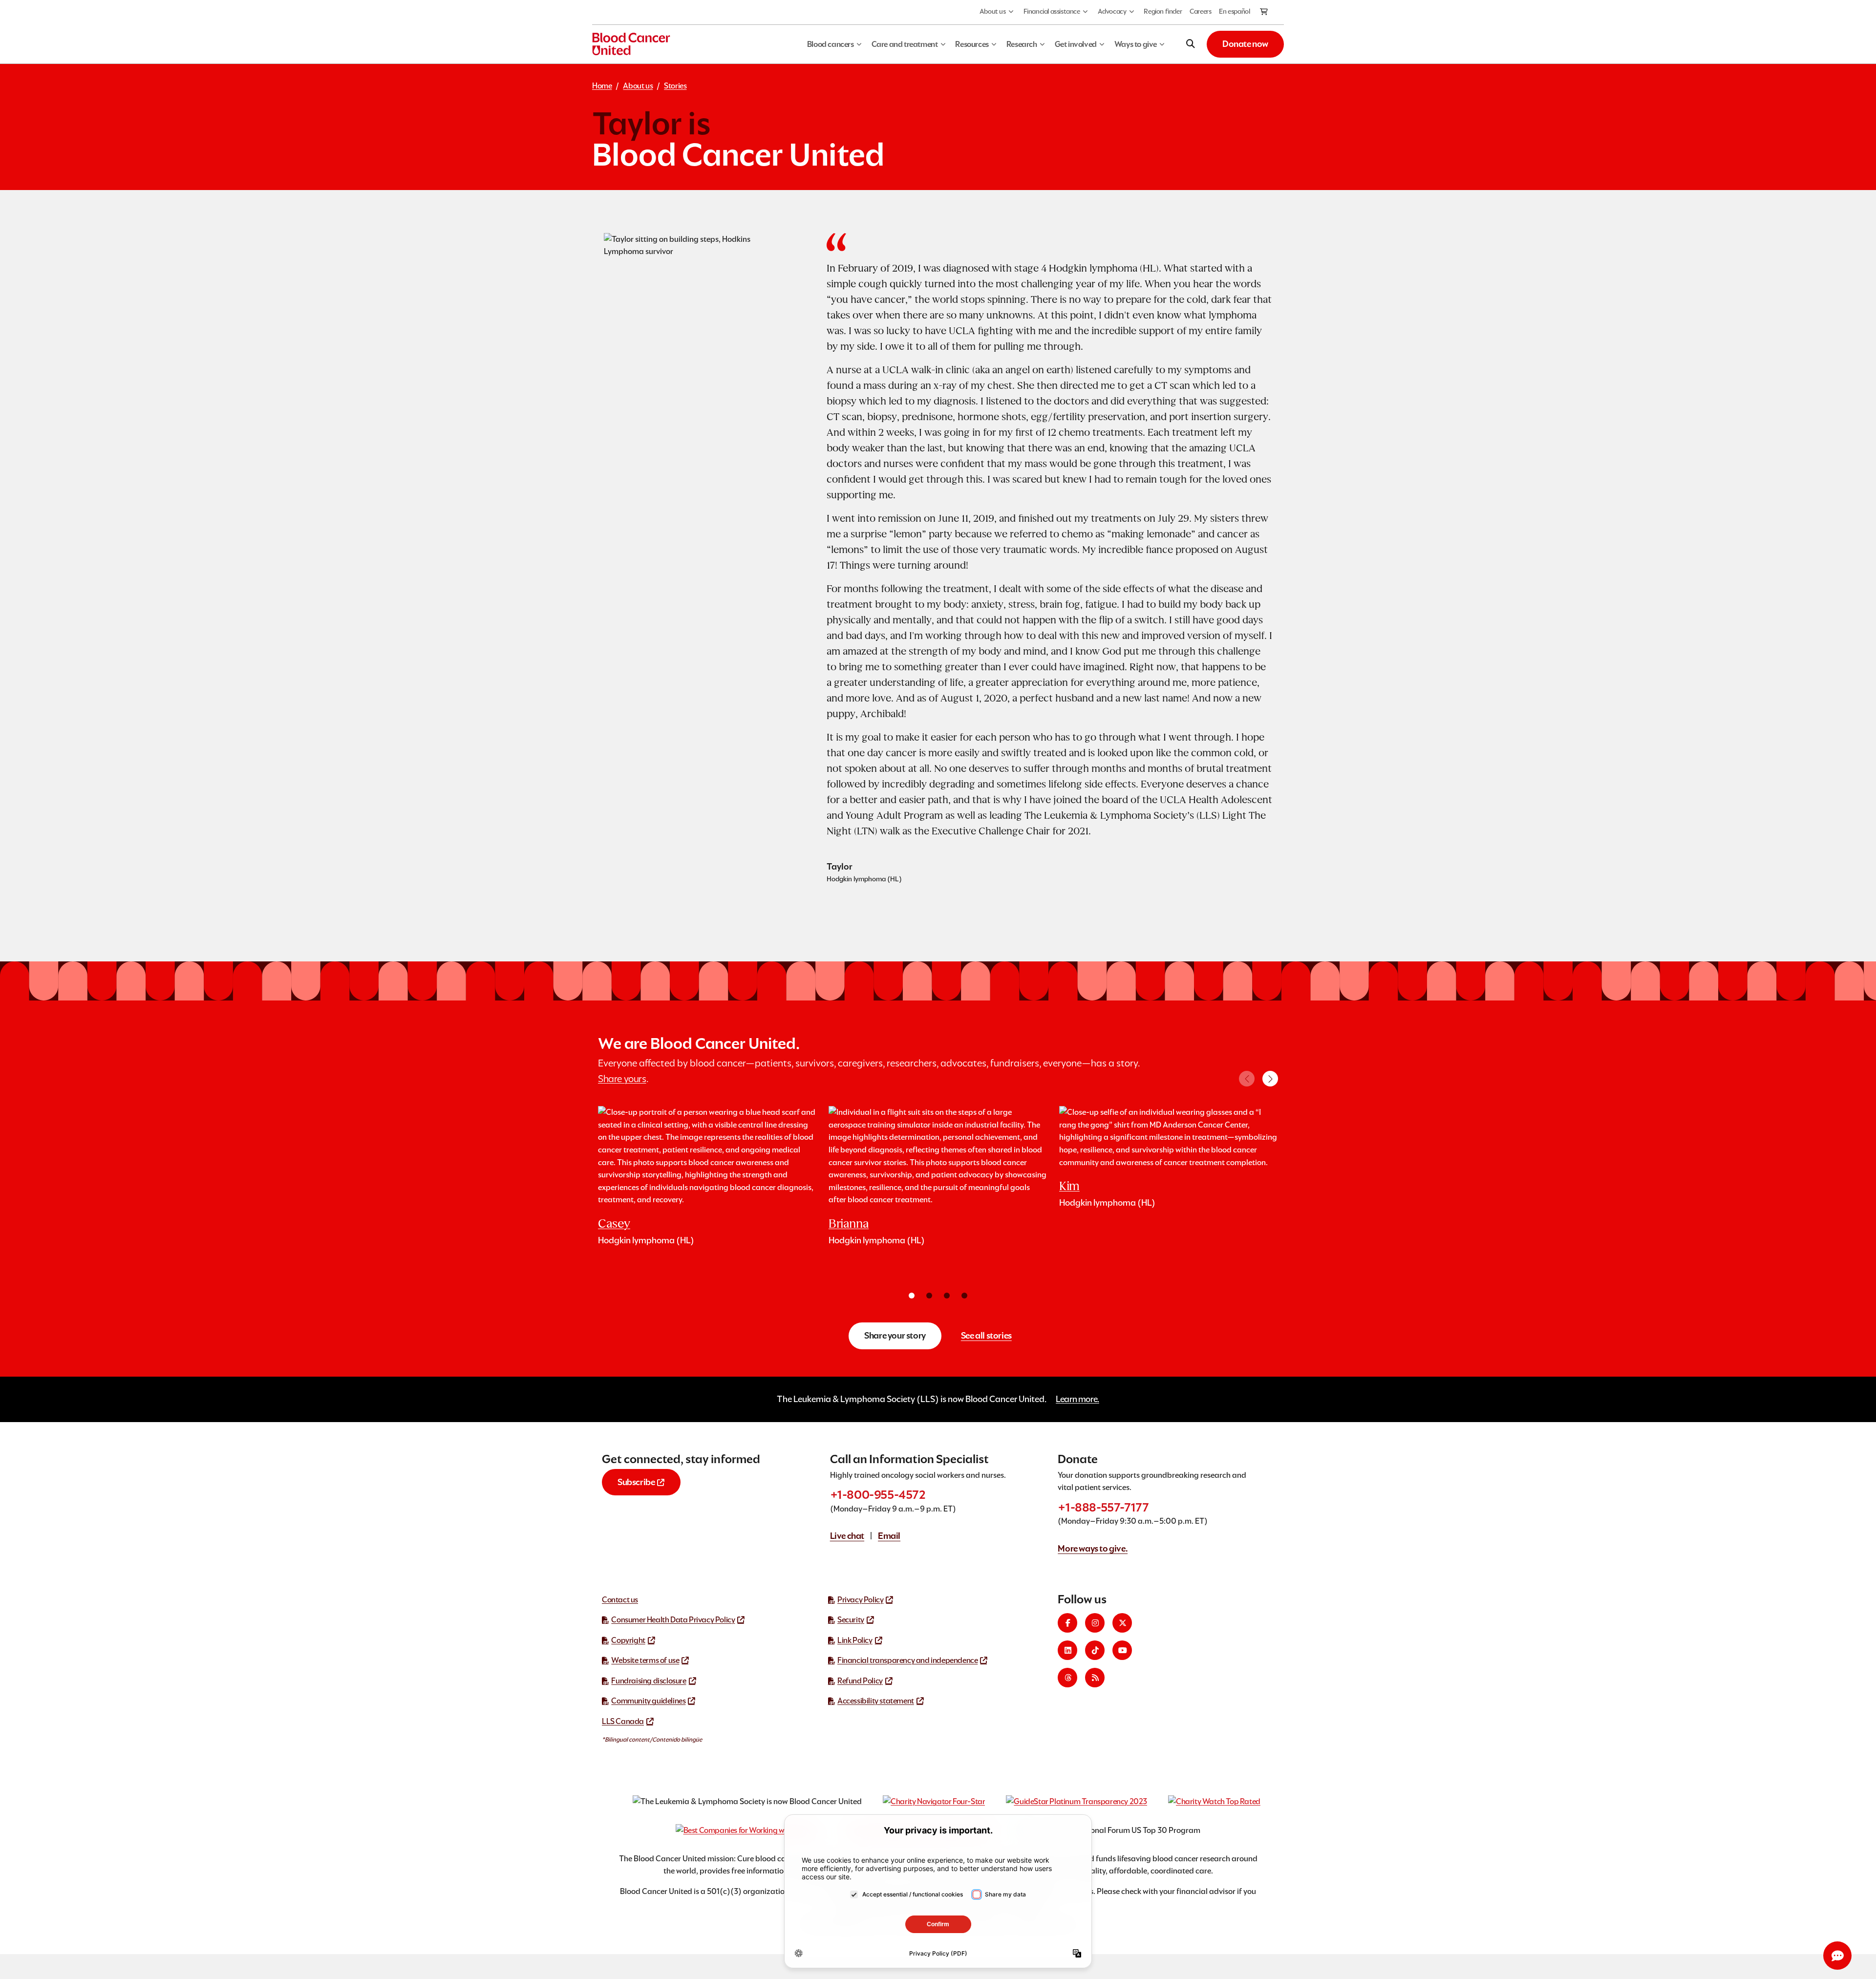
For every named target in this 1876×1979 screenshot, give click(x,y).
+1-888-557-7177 (1103, 1507)
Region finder (1163, 11)
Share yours (622, 1079)
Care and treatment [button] (905, 44)
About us (993, 11)
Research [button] (1022, 44)
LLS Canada (623, 1721)
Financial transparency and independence (907, 1660)
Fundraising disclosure (649, 1681)
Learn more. (1077, 1399)
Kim (1069, 1186)
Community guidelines (648, 1701)
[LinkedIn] (1067, 1650)
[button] (1270, 1079)
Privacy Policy (860, 1600)
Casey (614, 1224)
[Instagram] (1095, 1623)
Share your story (895, 1335)
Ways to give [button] (1136, 44)
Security (851, 1620)
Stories (675, 86)
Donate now (1245, 44)
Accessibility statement (876, 1701)
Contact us (620, 1600)
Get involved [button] (1076, 44)
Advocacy (1112, 11)
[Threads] (1067, 1678)
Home (602, 86)
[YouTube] (1122, 1650)
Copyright (628, 1640)
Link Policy (855, 1640)
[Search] (1191, 44)
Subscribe (636, 1482)
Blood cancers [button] (831, 44)
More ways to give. (1093, 1548)
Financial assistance (1052, 11)
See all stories (986, 1335)
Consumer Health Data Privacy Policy (673, 1620)
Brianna (849, 1224)
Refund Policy (860, 1681)
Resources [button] (972, 44)
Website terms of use (645, 1660)
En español (1234, 11)
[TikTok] (1095, 1650)
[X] (1122, 1623)
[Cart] (1264, 12)
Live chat (847, 1536)
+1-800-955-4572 (878, 1495)
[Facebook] (1067, 1623)
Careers (1200, 11)
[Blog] (1095, 1678)
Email (889, 1536)
